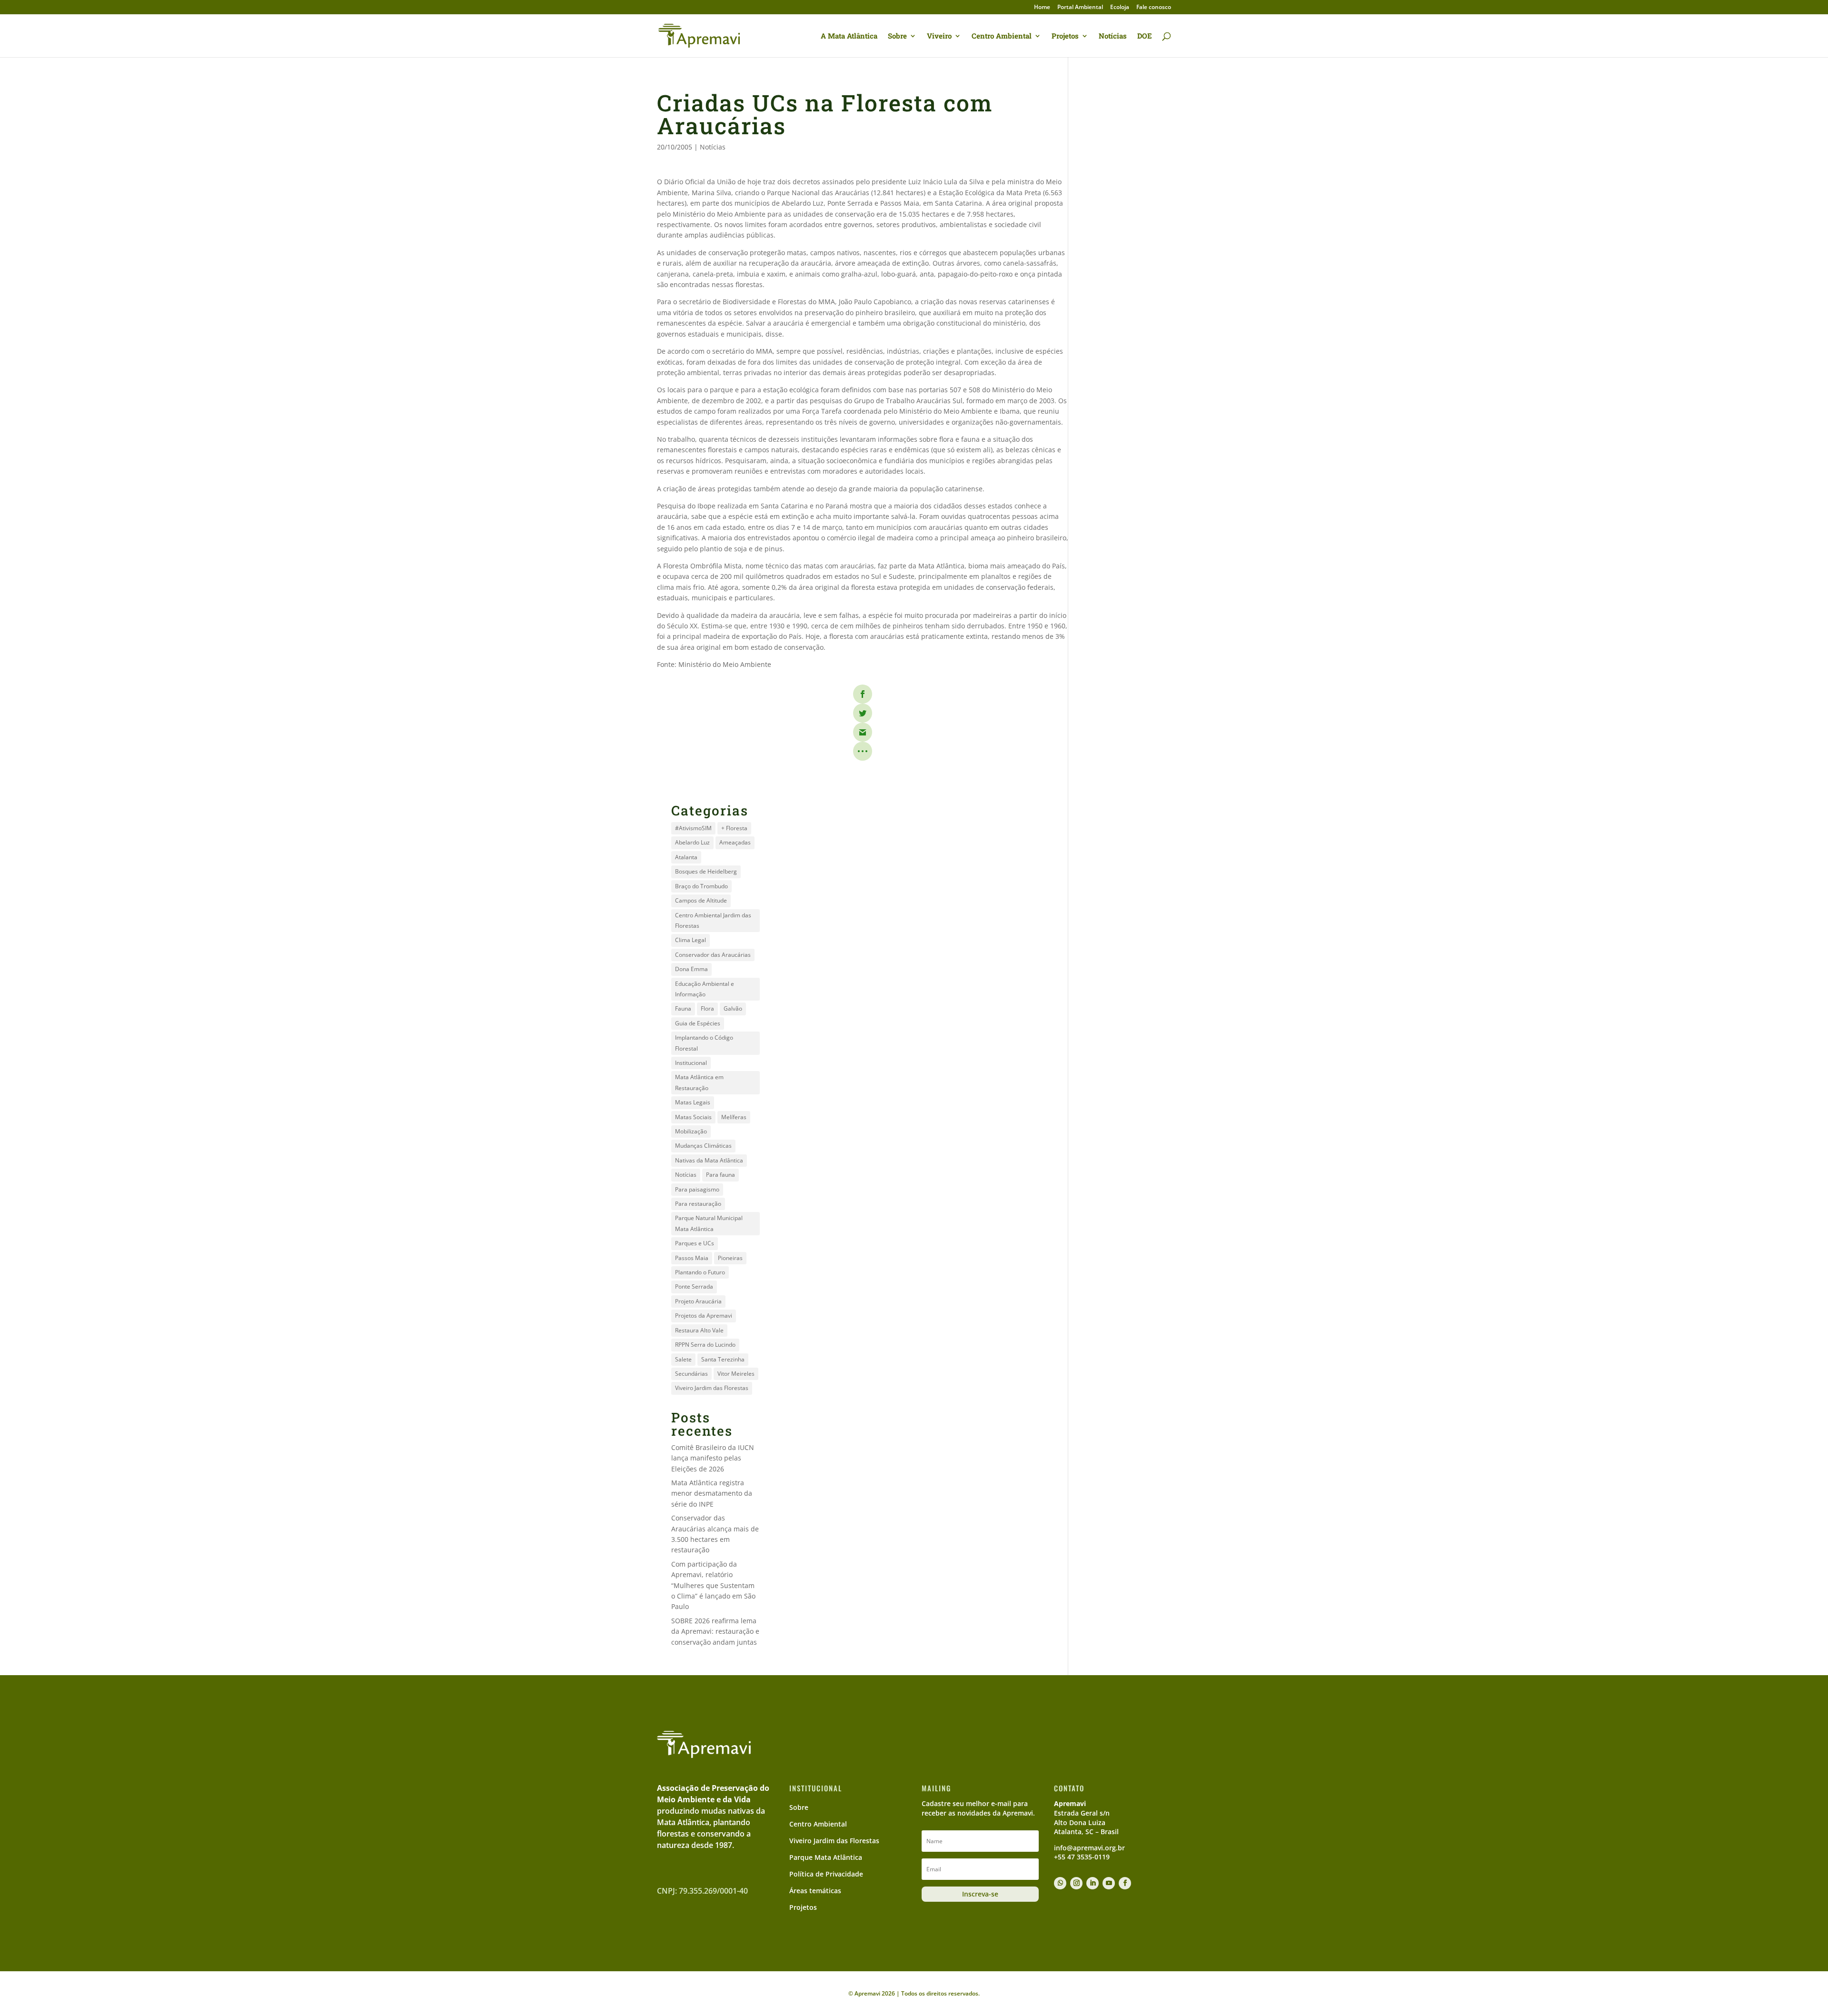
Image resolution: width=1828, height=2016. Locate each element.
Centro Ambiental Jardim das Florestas (713, 920)
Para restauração (698, 1204)
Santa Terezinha (723, 1359)
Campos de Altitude (701, 900)
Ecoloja (1120, 8)
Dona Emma (691, 969)
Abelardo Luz (692, 842)
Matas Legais (693, 1102)
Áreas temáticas (815, 1891)
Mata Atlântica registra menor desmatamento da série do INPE (712, 1493)
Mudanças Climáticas (703, 1146)
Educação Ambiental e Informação (705, 989)
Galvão (733, 1008)
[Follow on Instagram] (1076, 1883)
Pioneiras (730, 1258)
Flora (707, 1008)
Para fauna (720, 1175)
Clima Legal (690, 940)
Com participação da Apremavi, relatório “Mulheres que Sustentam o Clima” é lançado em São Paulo (713, 1585)
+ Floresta (734, 828)
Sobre (897, 36)
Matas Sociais (693, 1117)
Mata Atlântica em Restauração (699, 1082)
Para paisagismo (697, 1189)
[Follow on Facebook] (1125, 1883)
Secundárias (691, 1374)
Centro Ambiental (1002, 36)
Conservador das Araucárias (713, 955)
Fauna (683, 1008)
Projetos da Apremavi (704, 1316)
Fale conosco (1154, 8)
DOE (1145, 36)
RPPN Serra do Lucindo (705, 1345)
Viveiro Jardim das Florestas (712, 1388)
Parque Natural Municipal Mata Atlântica (709, 1223)
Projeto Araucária (698, 1301)
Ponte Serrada (694, 1286)
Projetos (1065, 36)
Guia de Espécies (698, 1023)
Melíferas (734, 1117)
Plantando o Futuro (700, 1272)
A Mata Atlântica (849, 36)
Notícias (1113, 36)
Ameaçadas (735, 842)
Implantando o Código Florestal (704, 1043)
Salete (683, 1359)
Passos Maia (692, 1258)
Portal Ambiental (1080, 8)
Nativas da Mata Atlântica (709, 1160)
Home (1042, 8)
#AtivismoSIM (693, 828)
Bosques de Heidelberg (706, 871)
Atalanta (686, 857)
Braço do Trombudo (701, 886)
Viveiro (939, 36)
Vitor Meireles (736, 1374)
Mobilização (691, 1131)
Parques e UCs (695, 1243)
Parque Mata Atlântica (826, 1857)
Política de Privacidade (826, 1874)
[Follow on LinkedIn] (1093, 1883)
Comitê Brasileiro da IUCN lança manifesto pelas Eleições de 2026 (713, 1458)
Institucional (691, 1063)
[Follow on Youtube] (1109, 1883)
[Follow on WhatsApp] (1060, 1883)
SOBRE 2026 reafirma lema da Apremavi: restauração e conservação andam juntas (715, 1631)
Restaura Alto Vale (699, 1330)
